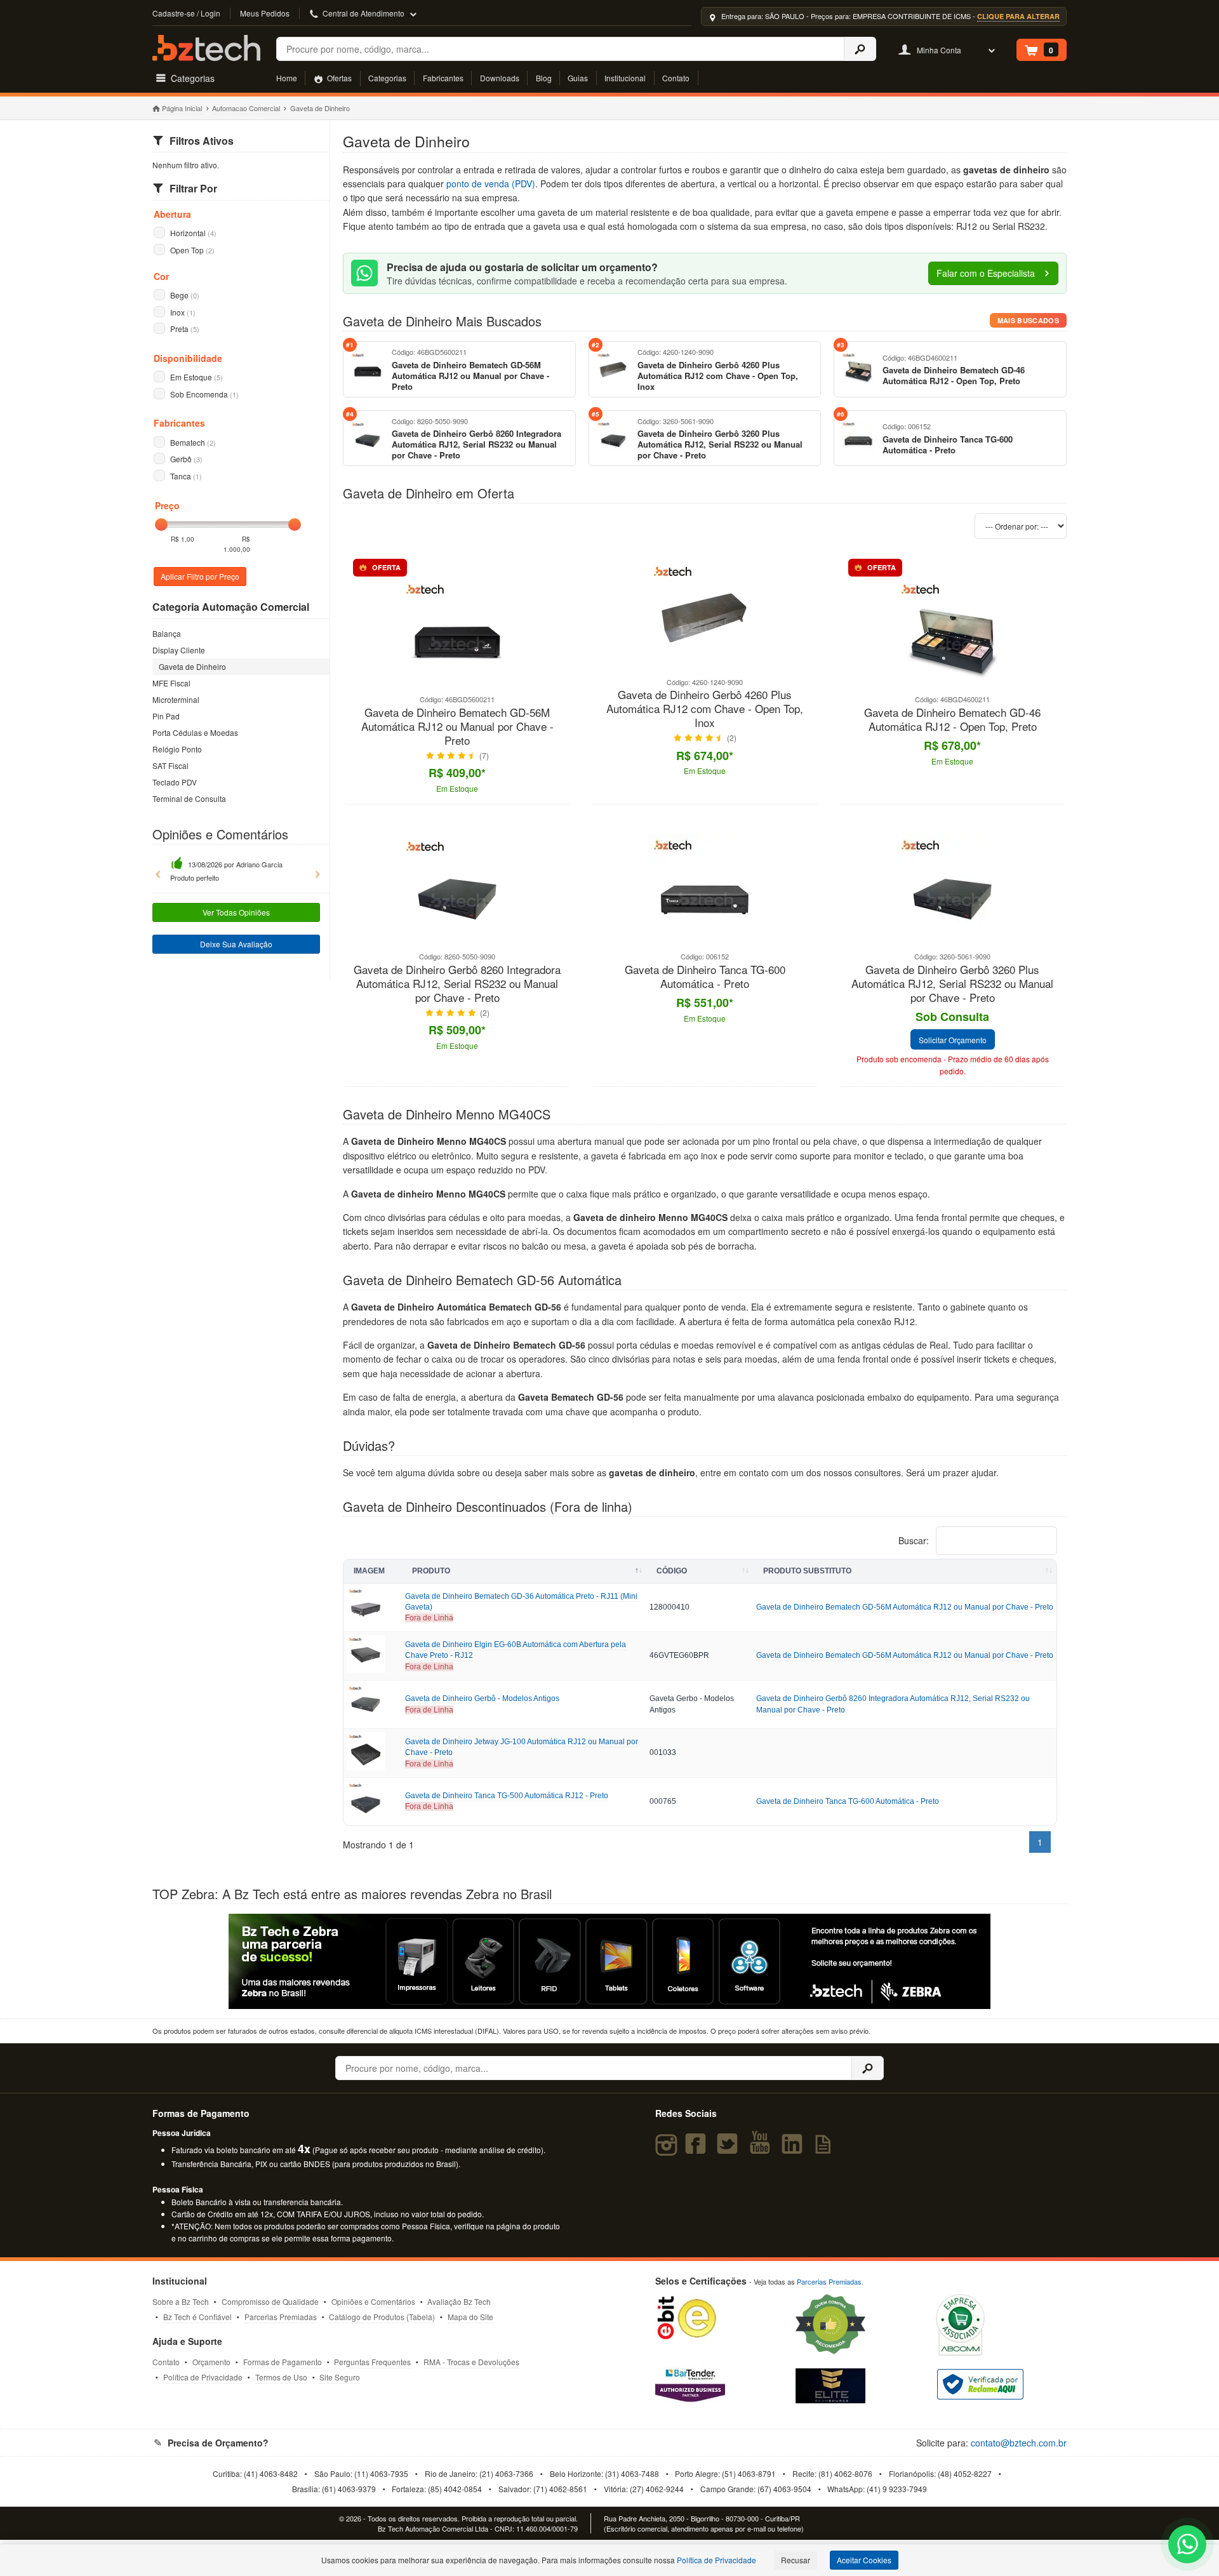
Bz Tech (206, 48)
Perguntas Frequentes (372, 2362)
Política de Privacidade (203, 2377)
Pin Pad (166, 716)
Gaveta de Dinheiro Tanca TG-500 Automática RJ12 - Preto (507, 1796)
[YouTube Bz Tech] (763, 2149)
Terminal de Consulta (189, 798)
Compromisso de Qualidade (270, 2301)
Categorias (387, 78)
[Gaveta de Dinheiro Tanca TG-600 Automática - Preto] (705, 944)
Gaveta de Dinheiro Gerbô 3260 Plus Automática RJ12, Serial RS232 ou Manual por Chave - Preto (952, 984)
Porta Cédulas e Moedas (195, 732)
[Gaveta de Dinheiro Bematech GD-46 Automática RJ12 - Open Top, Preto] (952, 687)
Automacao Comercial (246, 108)
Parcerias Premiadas (281, 2317)
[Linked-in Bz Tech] (794, 2149)
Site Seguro (340, 2377)
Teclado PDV (175, 782)
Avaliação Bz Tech (459, 2301)
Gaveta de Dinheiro (192, 666)
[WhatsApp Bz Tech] (1188, 2546)
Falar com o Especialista (987, 273)
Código (672, 1571)
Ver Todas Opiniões (236, 912)
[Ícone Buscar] (860, 49)
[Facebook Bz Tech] (698, 2149)
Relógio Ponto (177, 749)
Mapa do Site (470, 2317)
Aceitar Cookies (864, 2560)
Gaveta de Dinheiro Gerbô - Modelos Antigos (482, 1698)
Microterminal (176, 699)
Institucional (625, 78)
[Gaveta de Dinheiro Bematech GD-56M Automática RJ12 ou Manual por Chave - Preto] (457, 687)
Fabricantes (443, 78)
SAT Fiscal (170, 765)
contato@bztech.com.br (1019, 2443)
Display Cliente (179, 650)
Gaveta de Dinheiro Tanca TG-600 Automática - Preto (705, 977)
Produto (431, 1571)
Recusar (796, 2560)
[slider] (161, 524)
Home (287, 78)
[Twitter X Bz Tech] (730, 2149)
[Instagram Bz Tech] (668, 2149)
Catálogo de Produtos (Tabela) (382, 2317)
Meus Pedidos (265, 13)
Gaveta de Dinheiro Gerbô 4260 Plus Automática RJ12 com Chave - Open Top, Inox (705, 709)
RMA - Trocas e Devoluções (471, 2362)
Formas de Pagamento (283, 2362)
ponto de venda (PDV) (491, 184)
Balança (167, 633)
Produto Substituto (807, 1571)
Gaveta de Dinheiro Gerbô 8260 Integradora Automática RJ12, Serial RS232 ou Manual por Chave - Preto (457, 984)
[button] (155, 869)
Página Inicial (182, 108)
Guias (578, 78)
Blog (544, 78)
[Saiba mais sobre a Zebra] (609, 1961)
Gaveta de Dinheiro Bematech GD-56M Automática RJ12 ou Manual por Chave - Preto (457, 727)
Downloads (500, 78)
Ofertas (338, 78)
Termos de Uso (281, 2377)
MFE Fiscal (171, 683)
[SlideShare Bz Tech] (826, 2149)
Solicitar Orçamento (953, 1040)
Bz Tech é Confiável (197, 2317)
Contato (676, 78)
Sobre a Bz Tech (181, 2301)
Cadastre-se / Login (186, 13)
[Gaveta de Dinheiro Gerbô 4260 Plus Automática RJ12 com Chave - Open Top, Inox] (705, 670)
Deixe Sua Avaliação (236, 944)
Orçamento (211, 2362)
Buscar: (915, 1540)
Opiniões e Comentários (373, 2301)
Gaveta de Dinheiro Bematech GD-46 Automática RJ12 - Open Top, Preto (952, 720)
